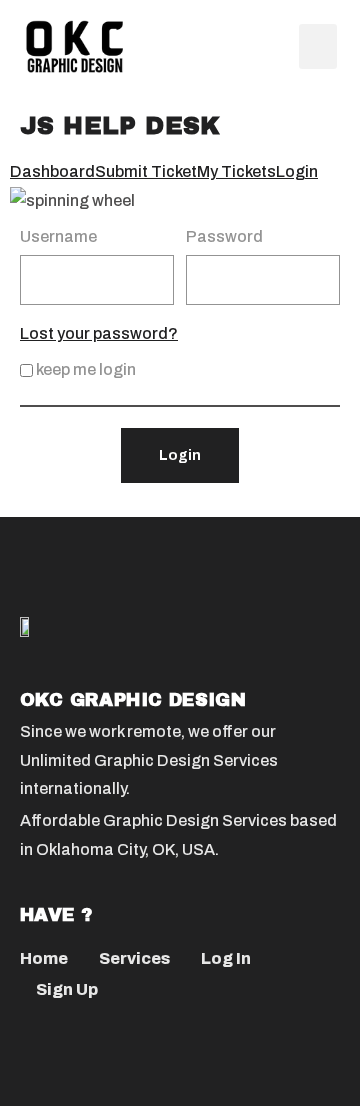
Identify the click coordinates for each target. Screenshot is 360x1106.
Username (58, 237)
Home (44, 958)
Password (224, 237)
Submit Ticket (146, 171)
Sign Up (67, 989)
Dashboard (52, 171)
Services (134, 958)
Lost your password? (99, 333)
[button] (318, 46)
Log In (226, 958)
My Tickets (236, 171)
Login (297, 171)
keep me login (84, 370)
